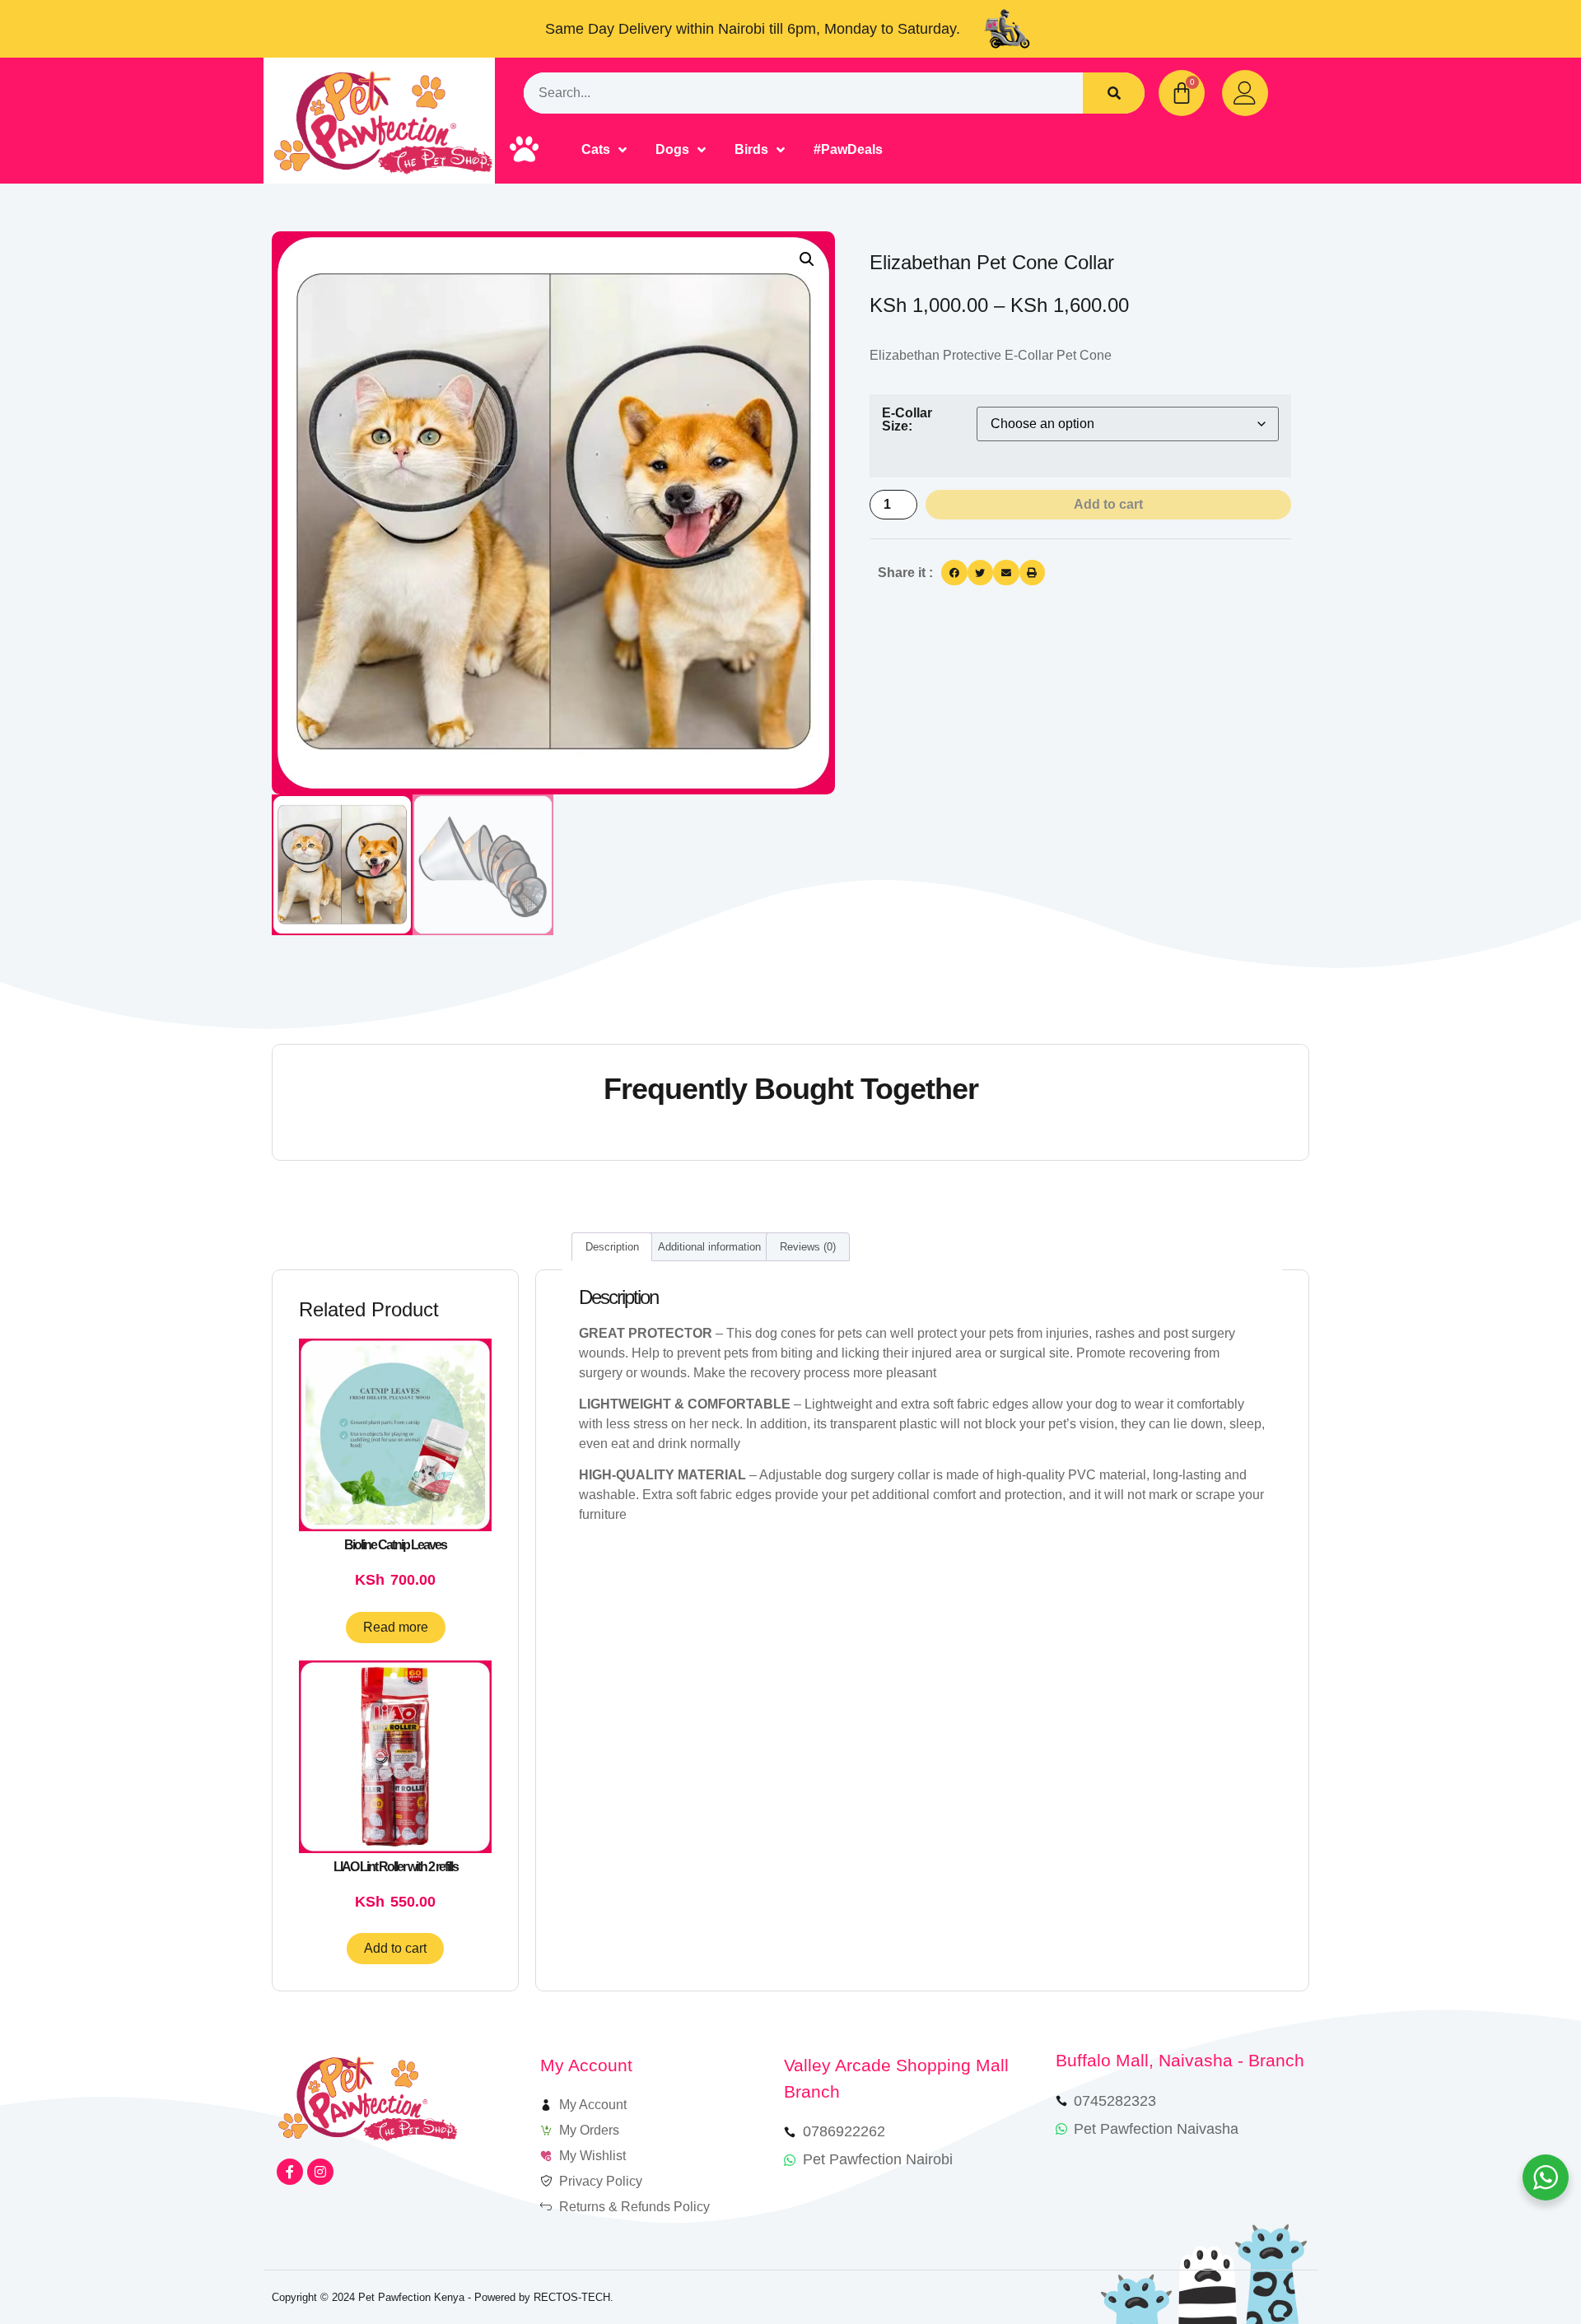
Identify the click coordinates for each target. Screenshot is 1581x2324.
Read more (396, 1627)
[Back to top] (1521, 2264)
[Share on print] (1033, 573)
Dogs (672, 149)
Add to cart (1108, 504)
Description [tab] (612, 1247)
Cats (596, 149)
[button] (807, 259)
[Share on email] (1006, 573)
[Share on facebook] (954, 573)
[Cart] (1182, 93)
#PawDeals (848, 149)
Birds (751, 149)
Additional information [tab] (709, 1247)
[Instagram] (320, 2172)
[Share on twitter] (981, 573)
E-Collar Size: (907, 420)
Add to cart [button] (395, 1948)
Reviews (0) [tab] (808, 1247)
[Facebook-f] (290, 2172)
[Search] (1114, 93)
